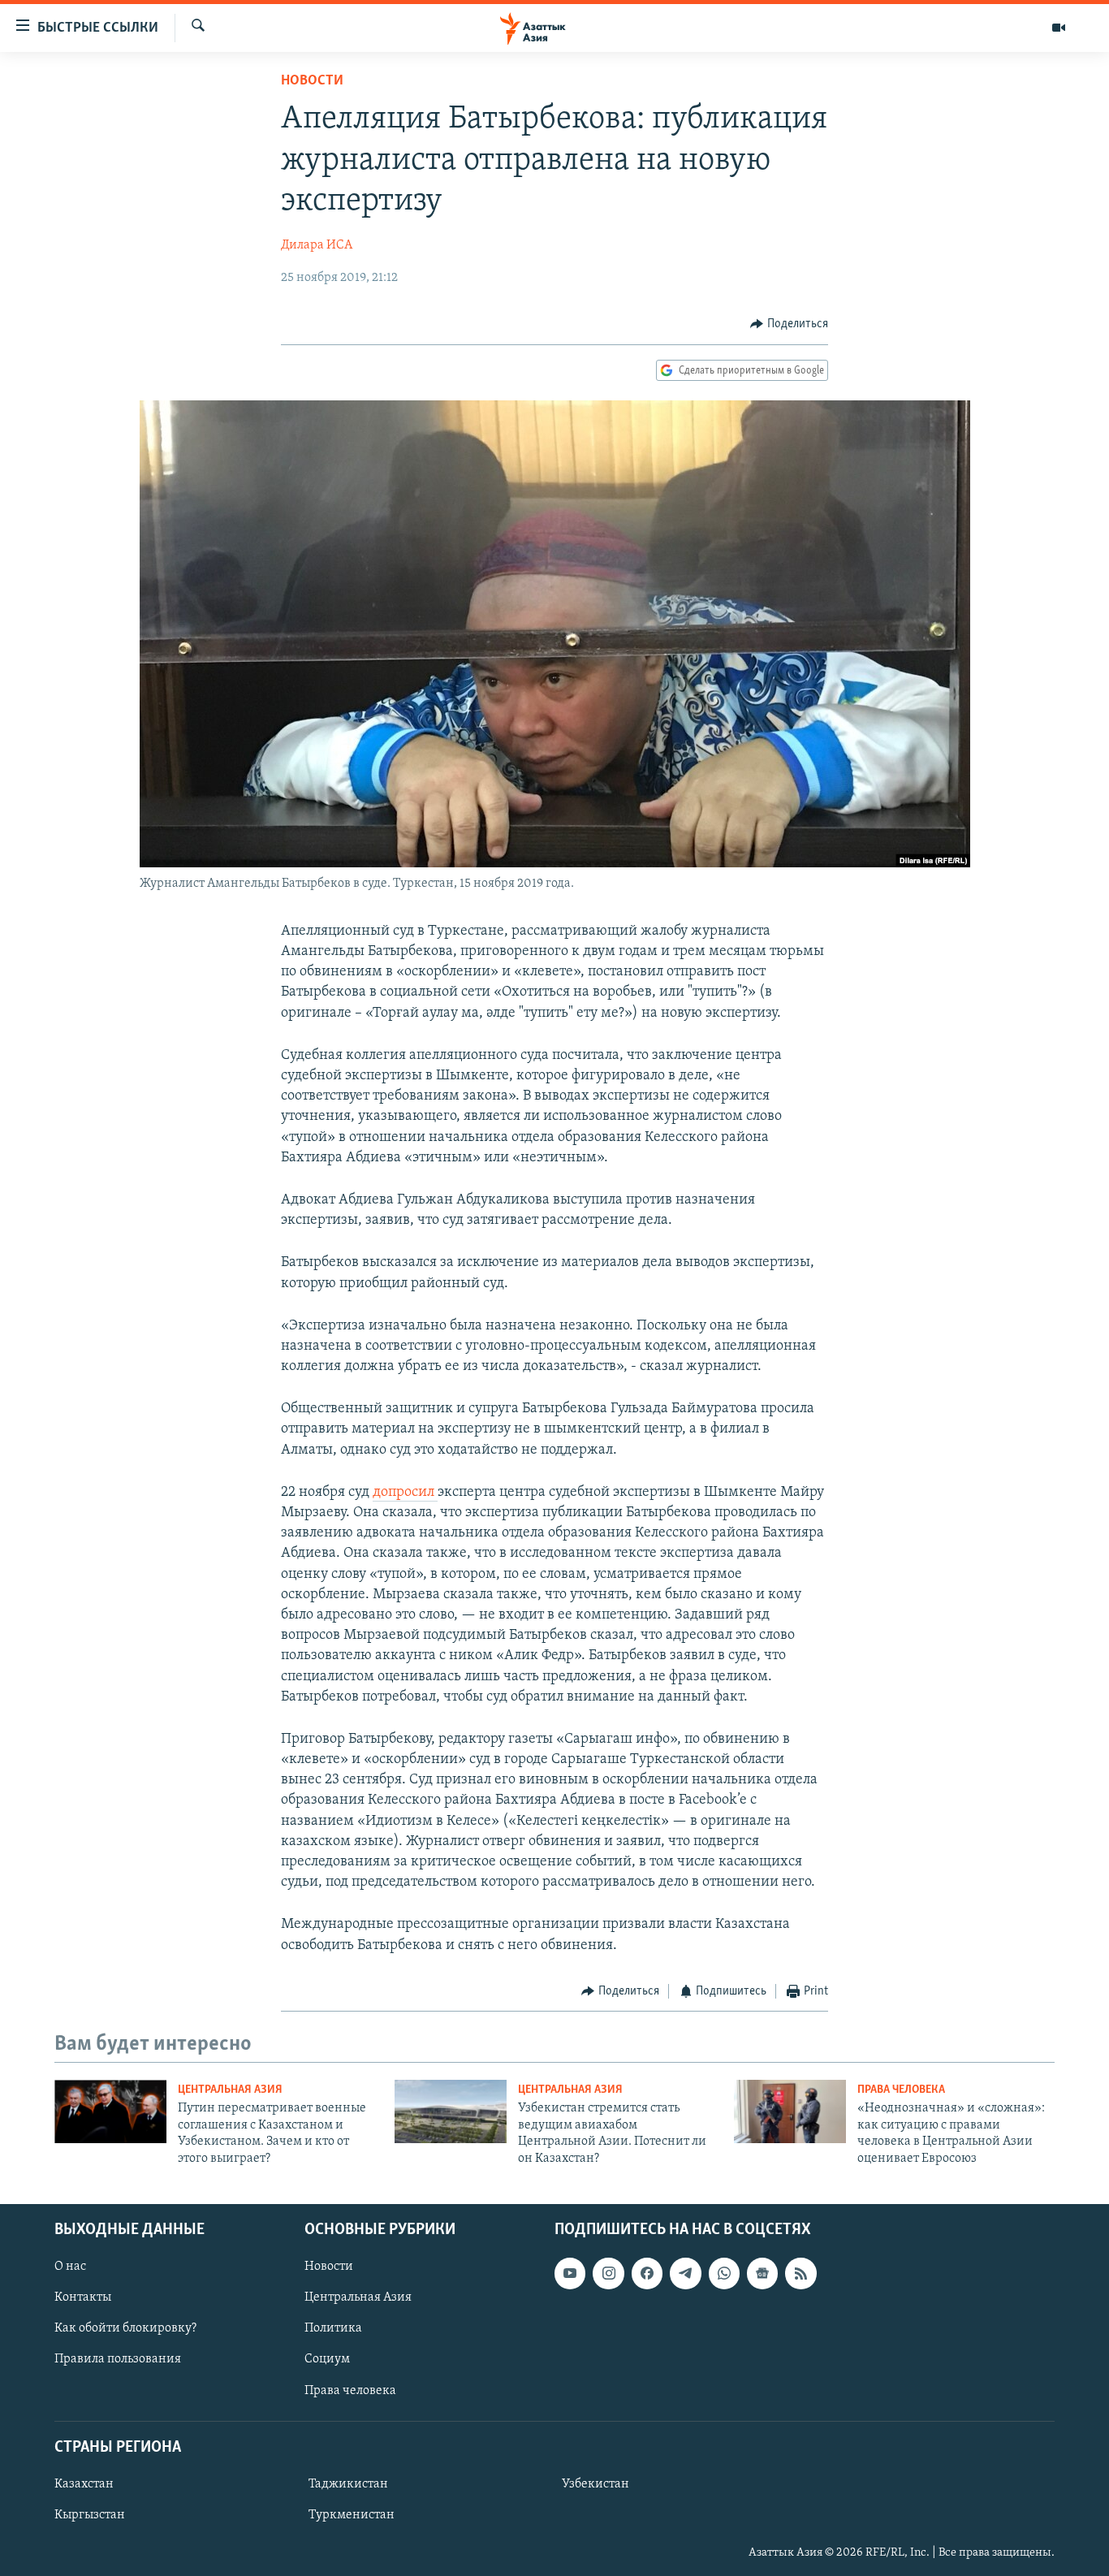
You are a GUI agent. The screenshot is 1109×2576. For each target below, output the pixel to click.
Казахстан (84, 2484)
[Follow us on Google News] (762, 2273)
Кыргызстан (90, 2515)
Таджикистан (348, 2484)
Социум (327, 2359)
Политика (333, 2328)
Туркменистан (352, 2515)
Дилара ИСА (317, 245)
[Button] (789, 324)
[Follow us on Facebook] (647, 2273)
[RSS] (800, 2273)
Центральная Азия (230, 2090)
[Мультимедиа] (1059, 28)
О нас (70, 2267)
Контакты (83, 2297)
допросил (405, 1493)
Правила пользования (118, 2359)
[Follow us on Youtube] (570, 2273)
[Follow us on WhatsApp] (724, 2273)
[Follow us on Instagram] (608, 2273)
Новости (312, 81)
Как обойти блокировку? (125, 2328)
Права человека (901, 2090)
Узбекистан (595, 2484)
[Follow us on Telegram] (685, 2273)
